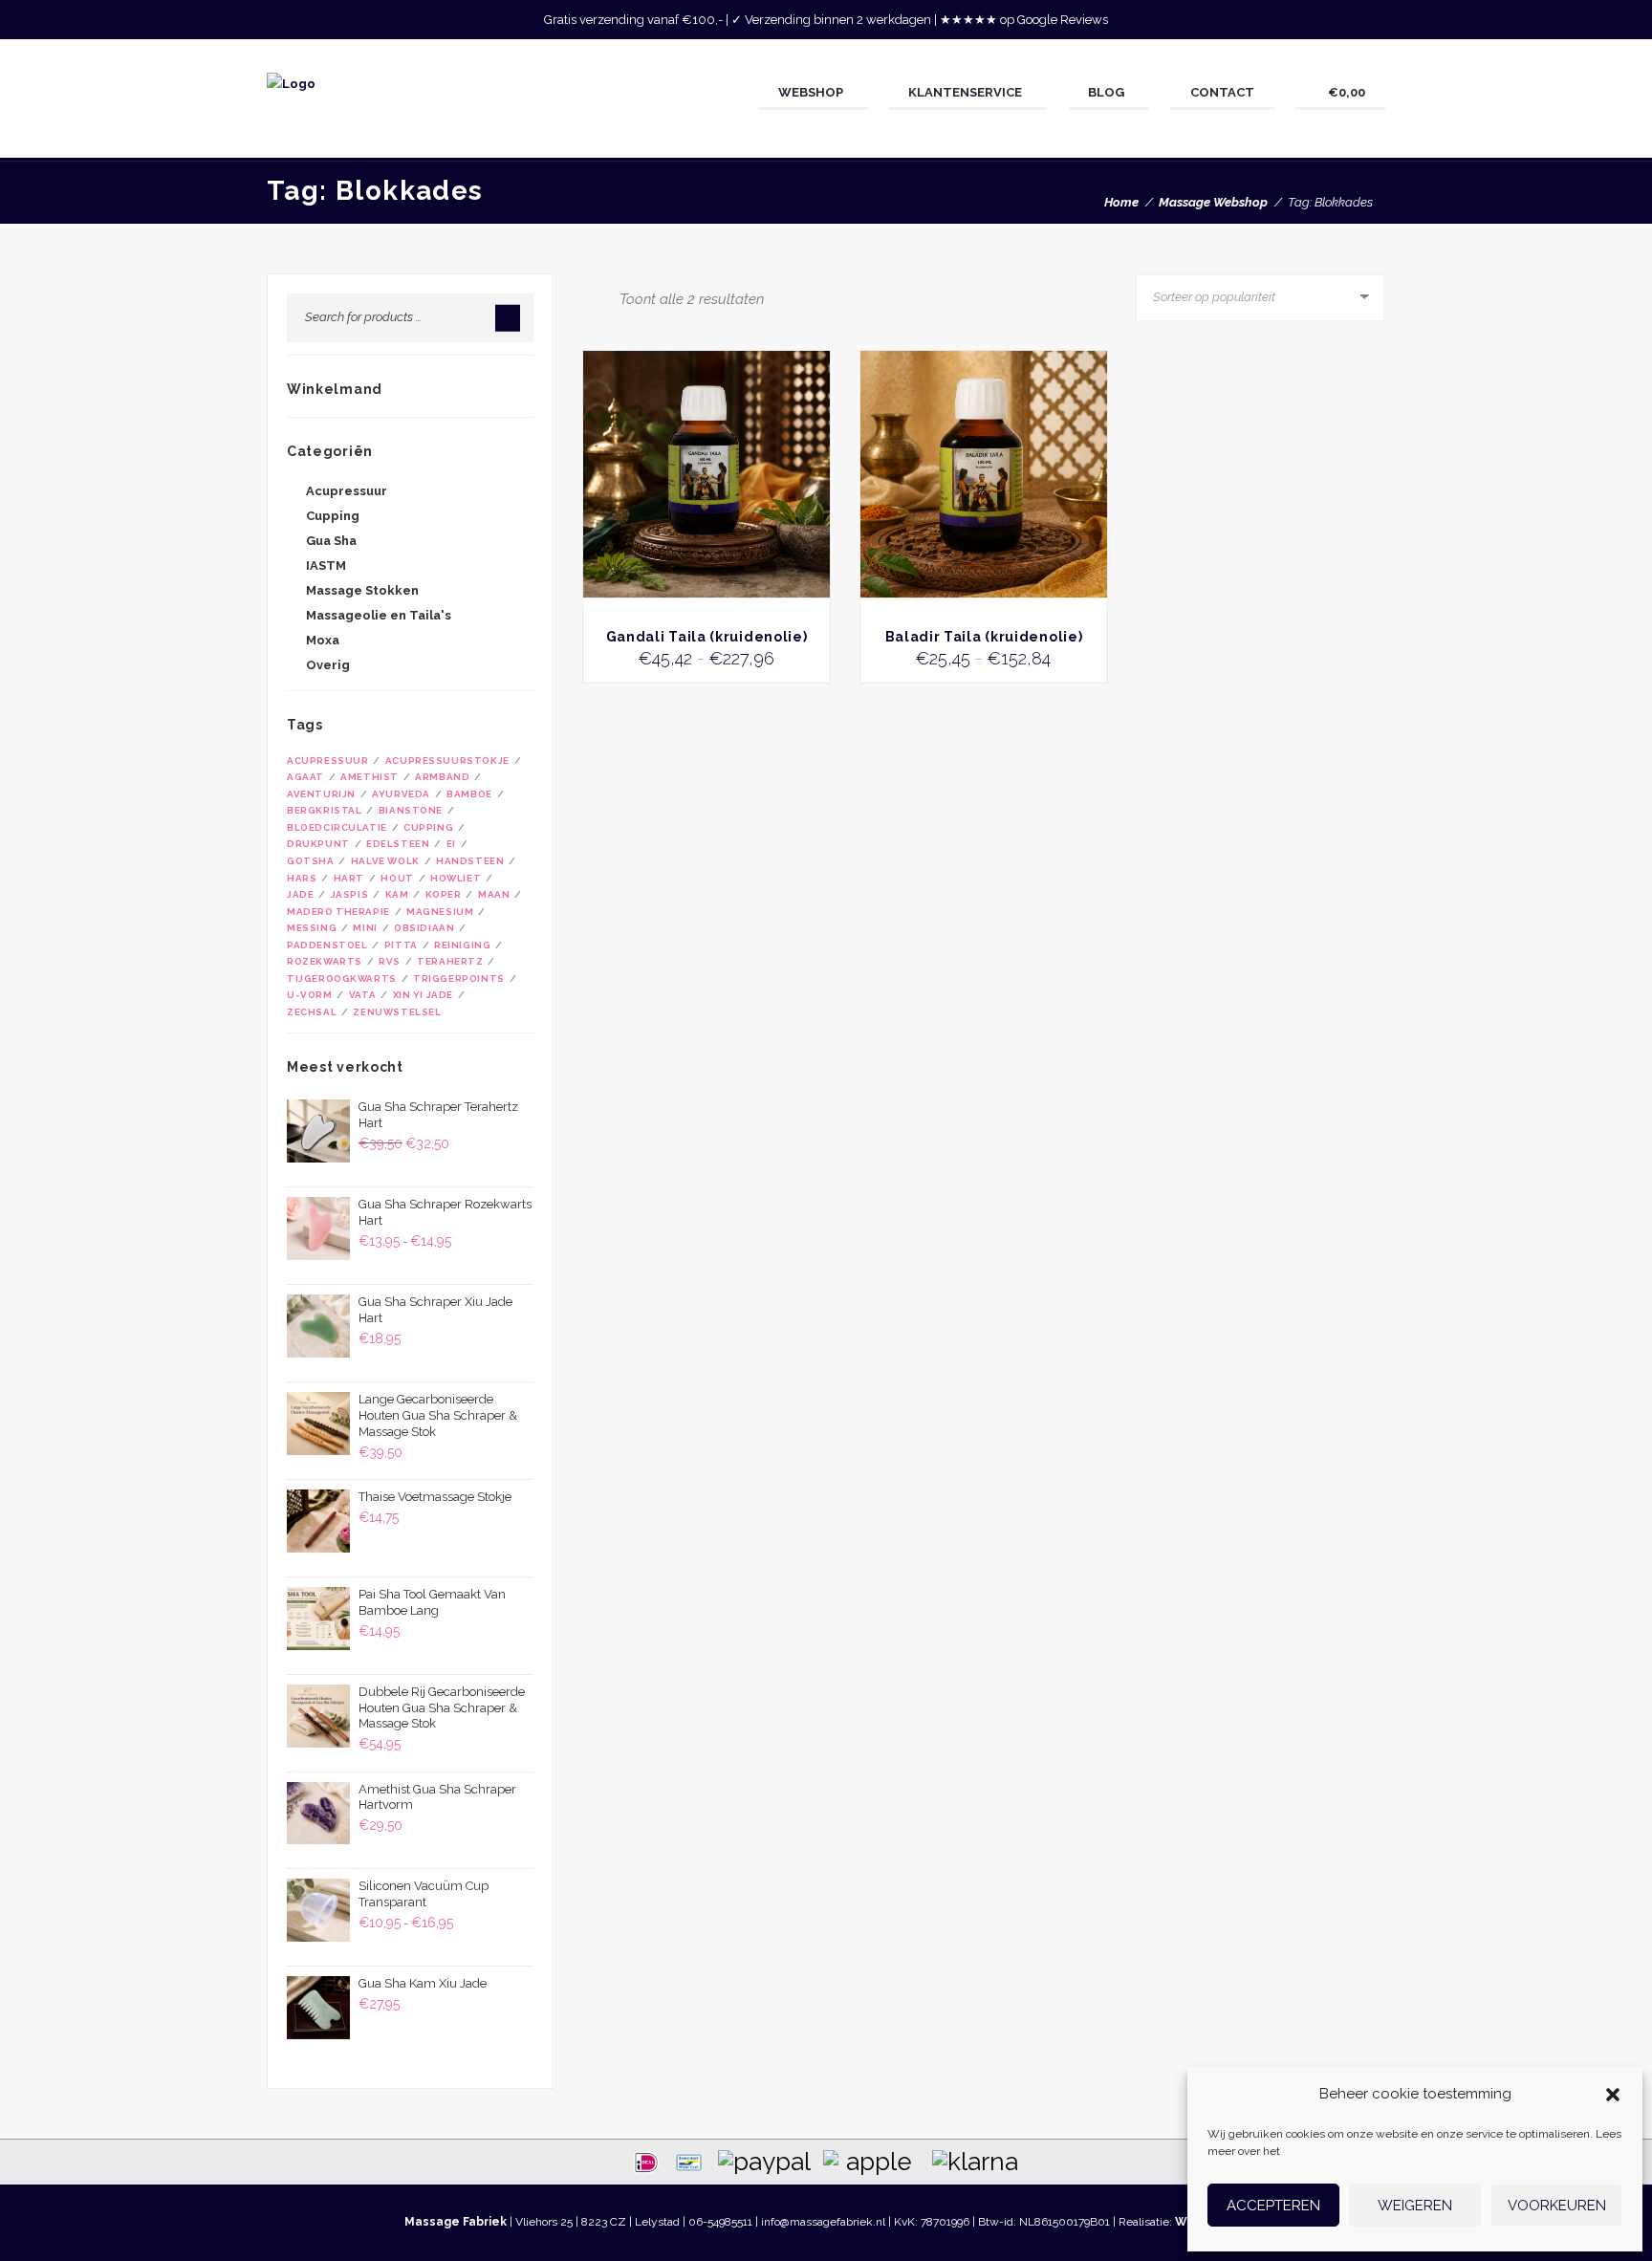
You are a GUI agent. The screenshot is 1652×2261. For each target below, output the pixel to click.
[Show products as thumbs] (588, 298)
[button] (1613, 2095)
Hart (349, 878)
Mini (365, 928)
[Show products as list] (606, 298)
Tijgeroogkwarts (342, 978)
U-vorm (310, 995)
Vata (362, 995)
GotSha (311, 861)
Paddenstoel (327, 945)
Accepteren (1273, 2206)
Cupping (333, 516)
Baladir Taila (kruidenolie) (984, 637)
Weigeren (1415, 2206)
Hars (302, 878)
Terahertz (450, 961)
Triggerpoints (459, 978)
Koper (444, 894)
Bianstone (411, 810)
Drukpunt (318, 844)
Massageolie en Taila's (379, 615)
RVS (390, 961)
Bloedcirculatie (337, 827)
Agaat (305, 777)
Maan (494, 894)
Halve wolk (385, 861)
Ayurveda (401, 794)
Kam (397, 894)
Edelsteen (398, 844)
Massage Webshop (1213, 202)
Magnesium (440, 912)
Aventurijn (321, 794)
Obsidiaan (424, 928)
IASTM (326, 565)
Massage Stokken (362, 590)
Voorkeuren (1557, 2206)
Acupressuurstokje (447, 761)
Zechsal (312, 1012)
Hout (397, 878)
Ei (451, 844)
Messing (312, 928)
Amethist (370, 777)
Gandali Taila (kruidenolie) (707, 637)
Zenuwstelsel (397, 1012)
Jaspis (350, 894)
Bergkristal (324, 810)
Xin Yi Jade (423, 995)
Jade (300, 894)
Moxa (323, 640)
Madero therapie (338, 912)
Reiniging (462, 945)
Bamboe (469, 794)
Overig (328, 665)
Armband (442, 777)
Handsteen (470, 861)
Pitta (401, 945)
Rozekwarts (325, 961)
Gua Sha (331, 541)
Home (1121, 202)
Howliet (456, 878)
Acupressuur (347, 491)
